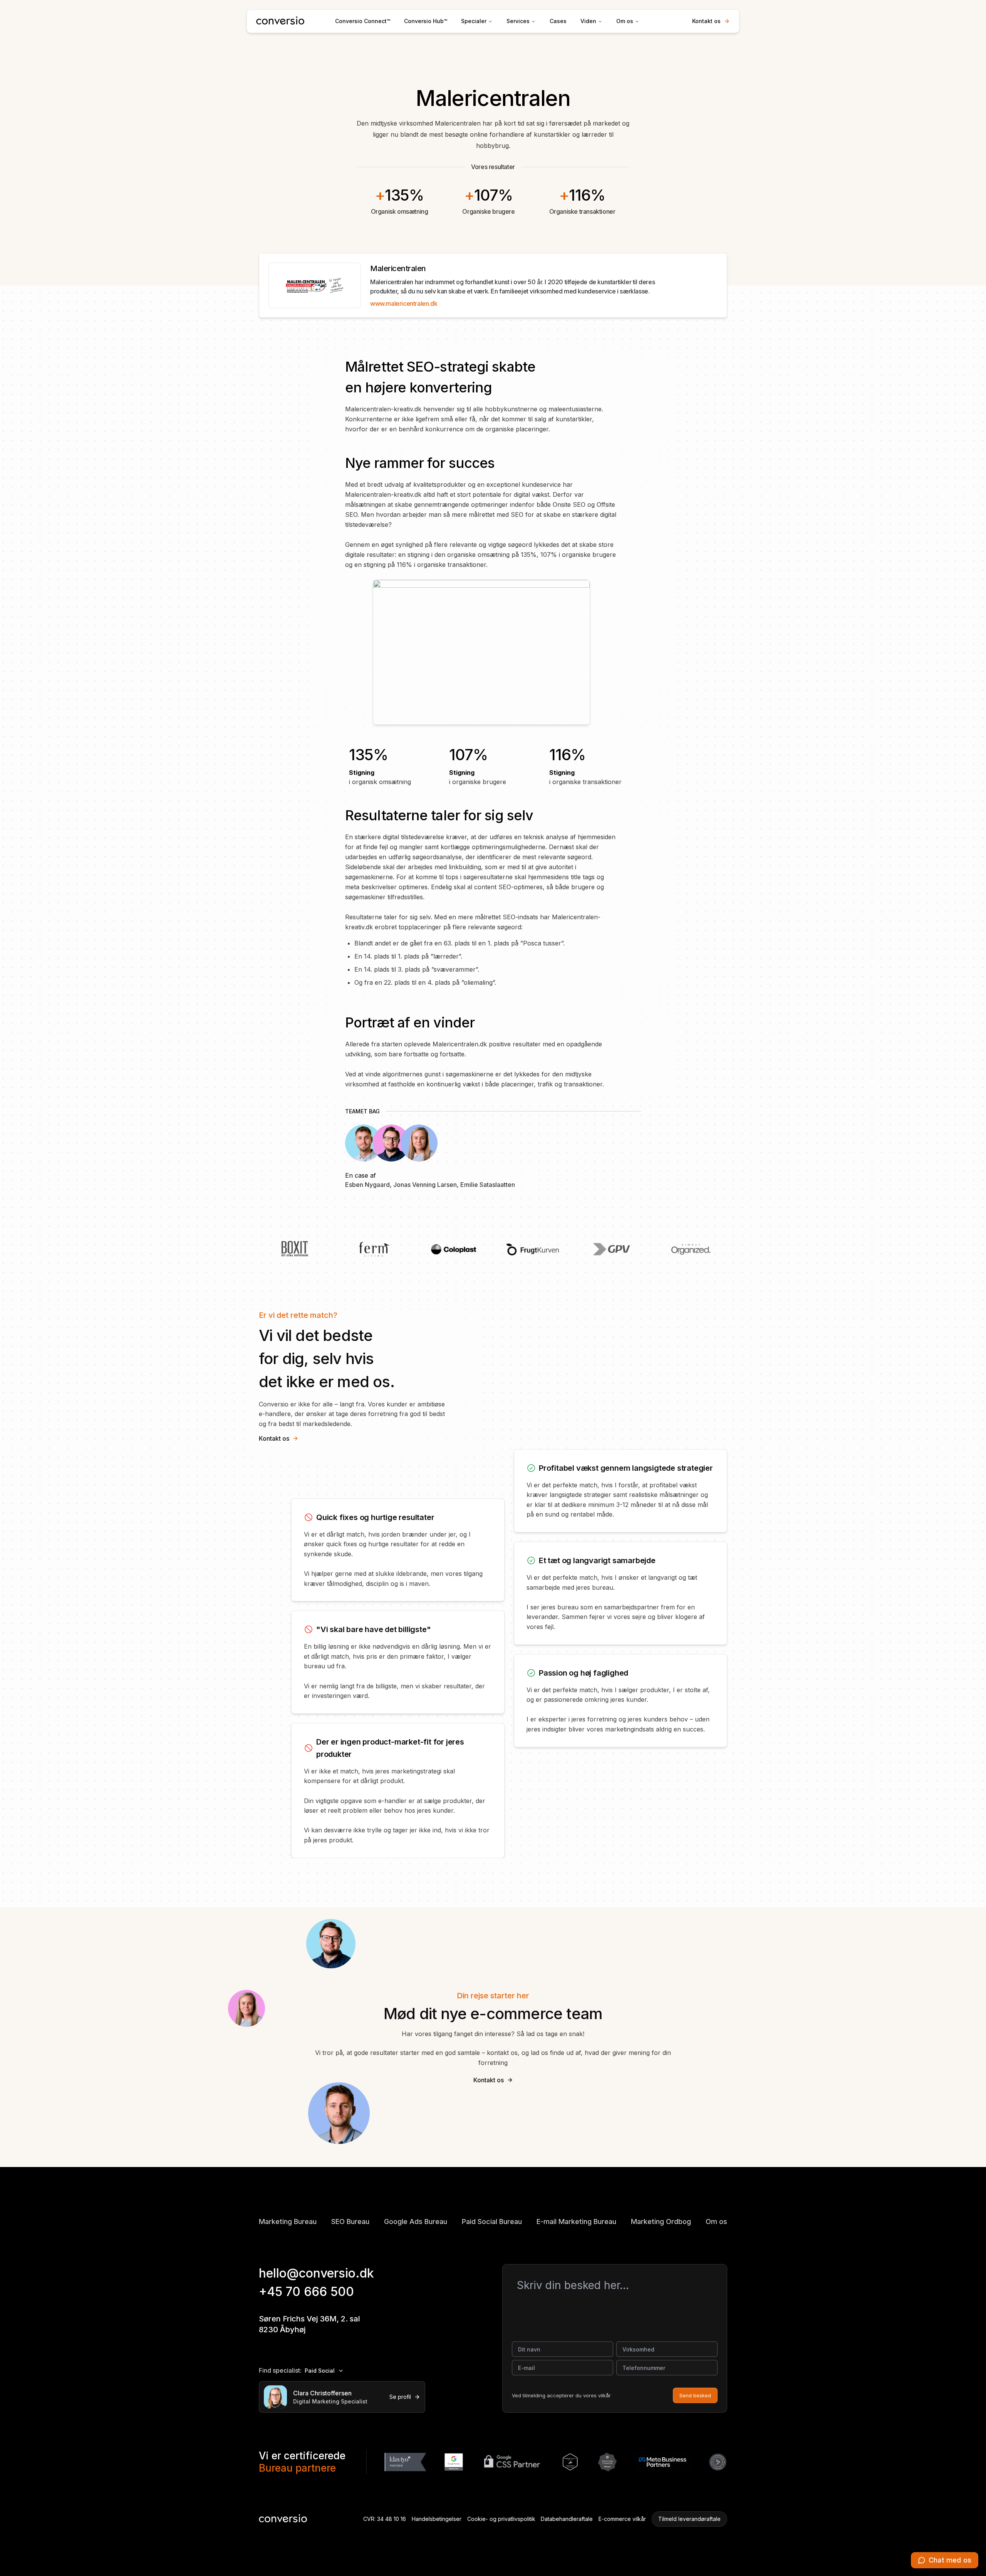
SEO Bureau (350, 2222)
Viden (588, 21)
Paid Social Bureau (492, 2222)
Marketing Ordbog (661, 2222)
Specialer (474, 21)
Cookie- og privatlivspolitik (501, 2519)
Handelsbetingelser (437, 2519)
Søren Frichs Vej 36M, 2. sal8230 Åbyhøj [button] (309, 2324)
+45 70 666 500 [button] (306, 2292)
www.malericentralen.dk (404, 303)
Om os (625, 21)
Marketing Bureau (288, 2222)
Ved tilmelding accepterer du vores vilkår (561, 2395)
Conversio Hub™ (426, 21)
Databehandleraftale (567, 2519)
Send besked (695, 2395)
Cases (558, 21)
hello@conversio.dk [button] (316, 2273)
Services (518, 21)
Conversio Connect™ (363, 21)
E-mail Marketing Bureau (576, 2222)
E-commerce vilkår (622, 2519)
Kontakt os (706, 21)
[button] (945, 2560)
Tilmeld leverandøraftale (689, 2519)
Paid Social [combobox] (320, 2371)
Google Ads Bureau (416, 2222)
